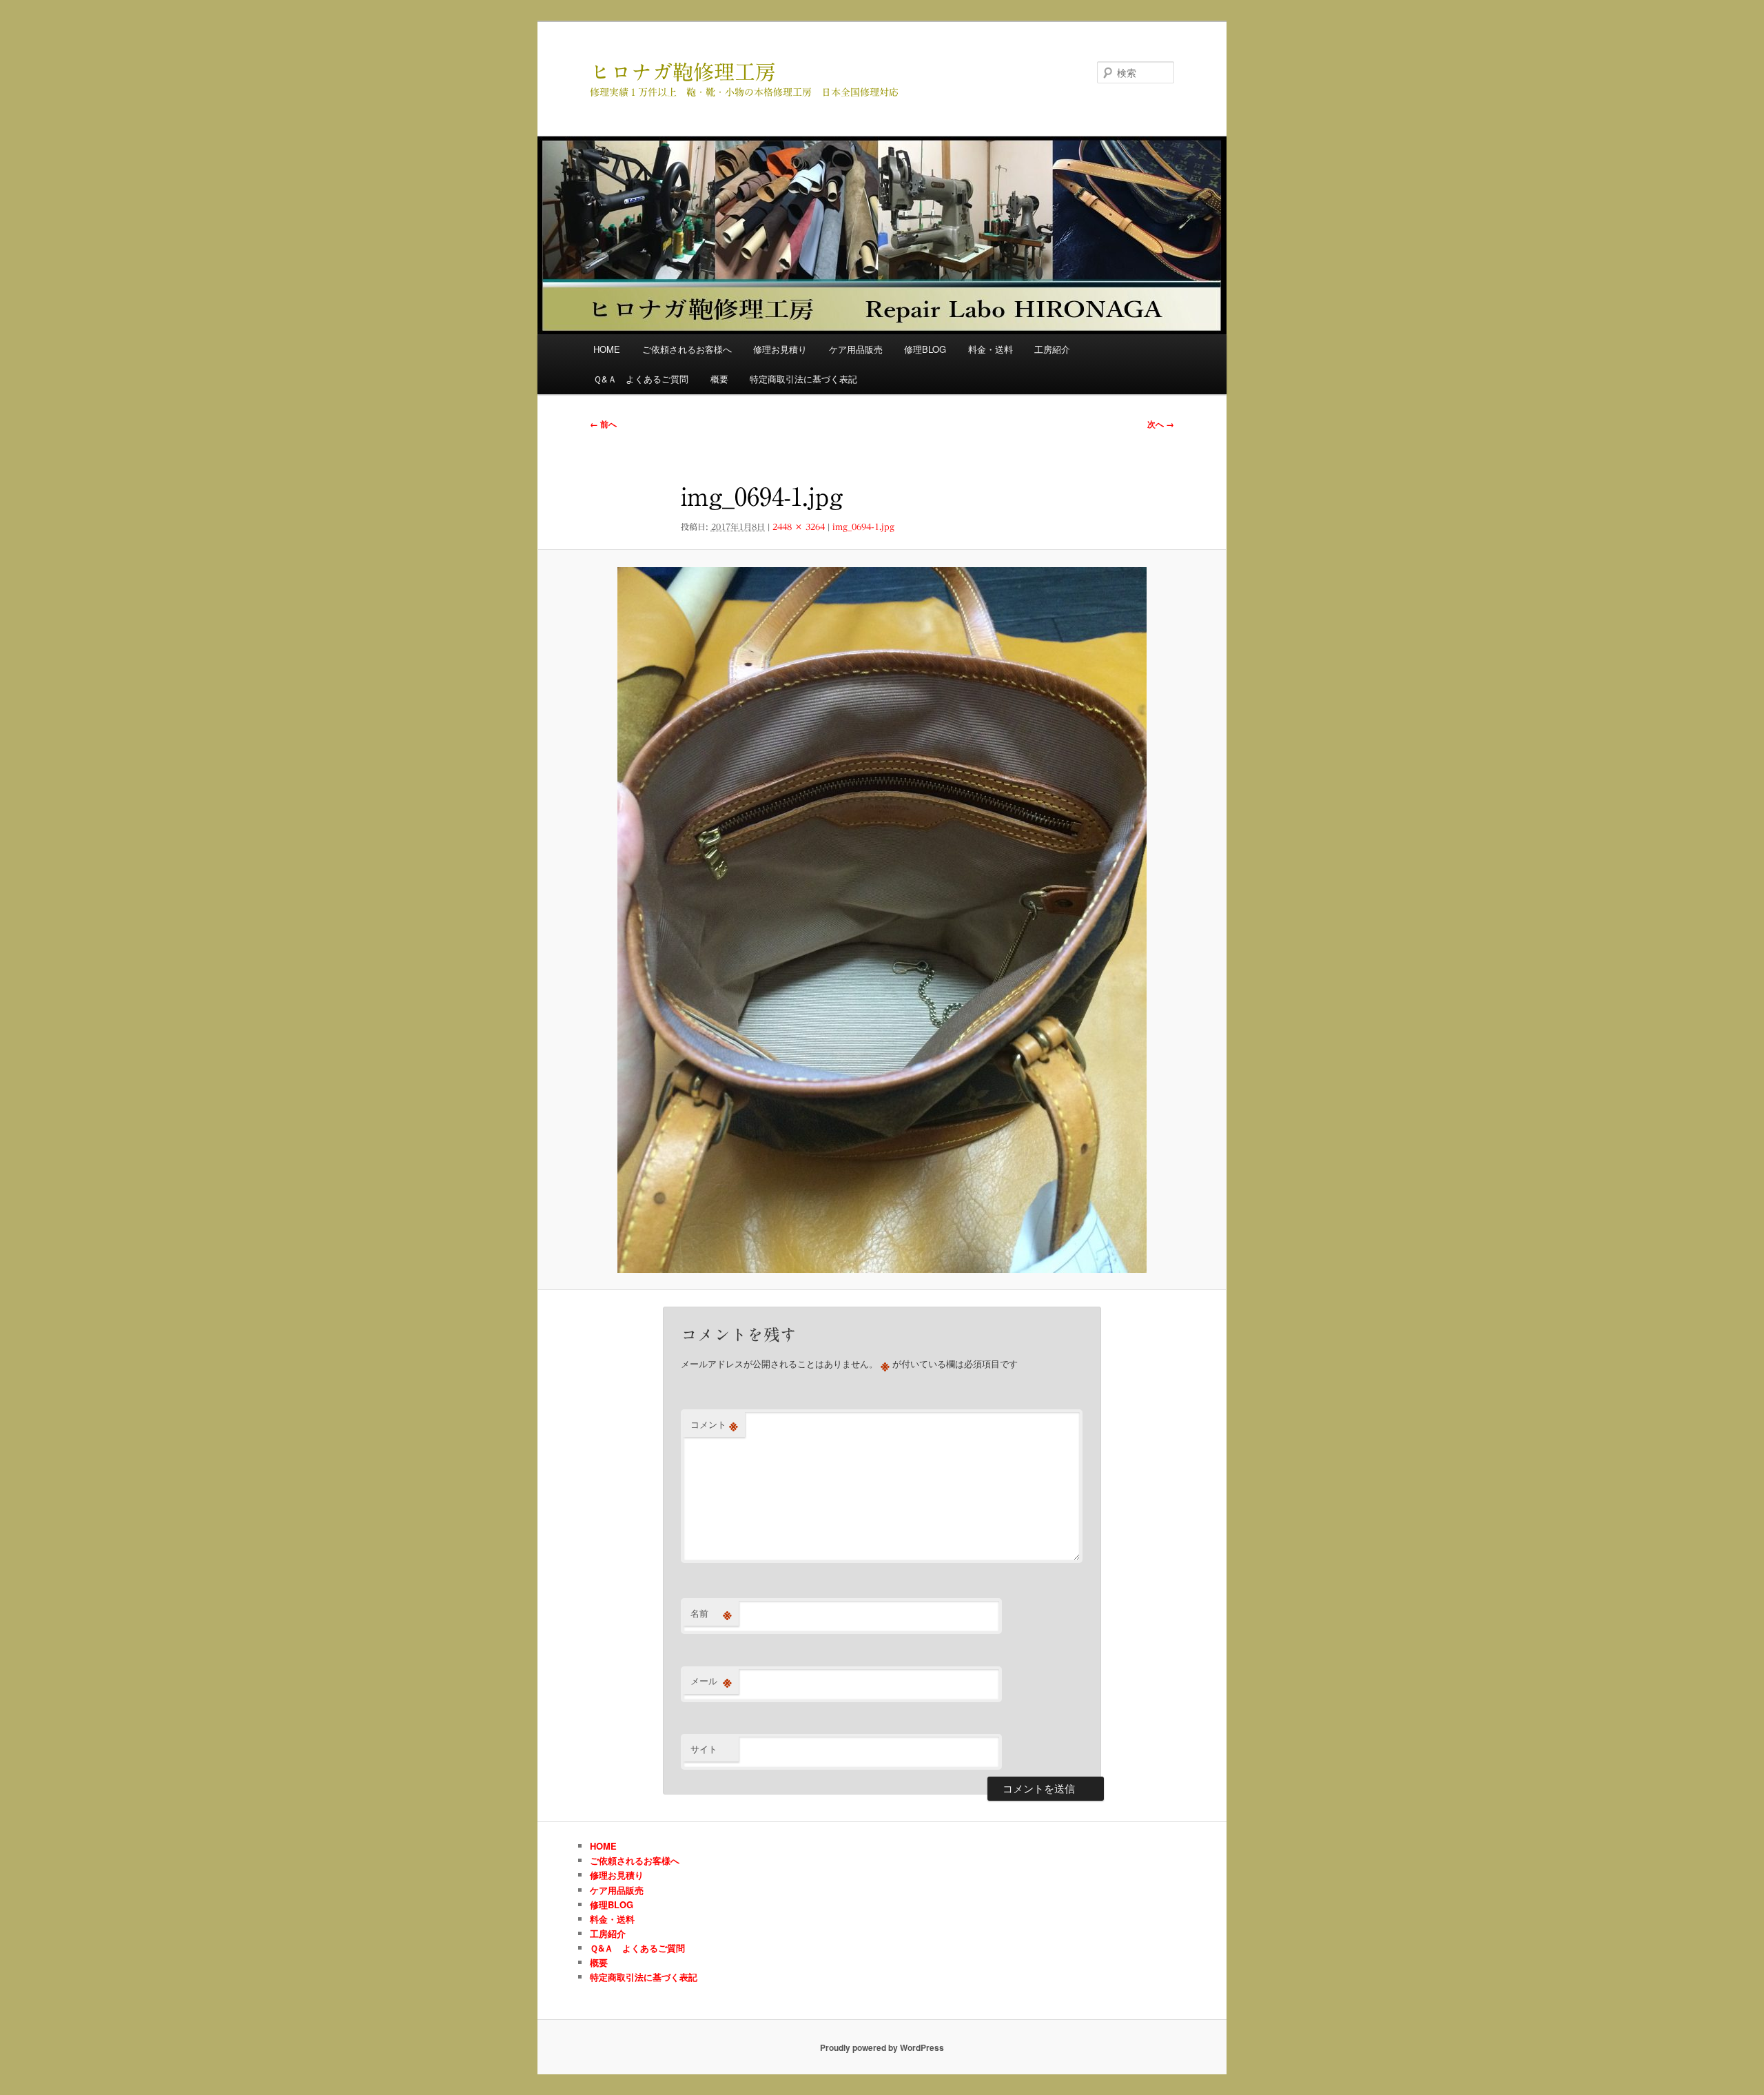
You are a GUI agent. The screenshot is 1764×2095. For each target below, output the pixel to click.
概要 (719, 379)
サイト (704, 1749)
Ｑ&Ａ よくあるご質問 (641, 379)
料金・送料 (991, 349)
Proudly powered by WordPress (882, 2047)
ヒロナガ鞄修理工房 (683, 72)
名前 (711, 1613)
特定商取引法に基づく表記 (803, 379)
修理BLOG (925, 349)
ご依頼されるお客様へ (687, 349)
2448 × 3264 (799, 527)
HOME (607, 349)
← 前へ (603, 424)
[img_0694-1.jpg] (882, 920)
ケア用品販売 (856, 349)
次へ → (1161, 424)
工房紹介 (1052, 349)
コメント (714, 1424)
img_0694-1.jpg (863, 527)
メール (711, 1681)
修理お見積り (780, 349)
